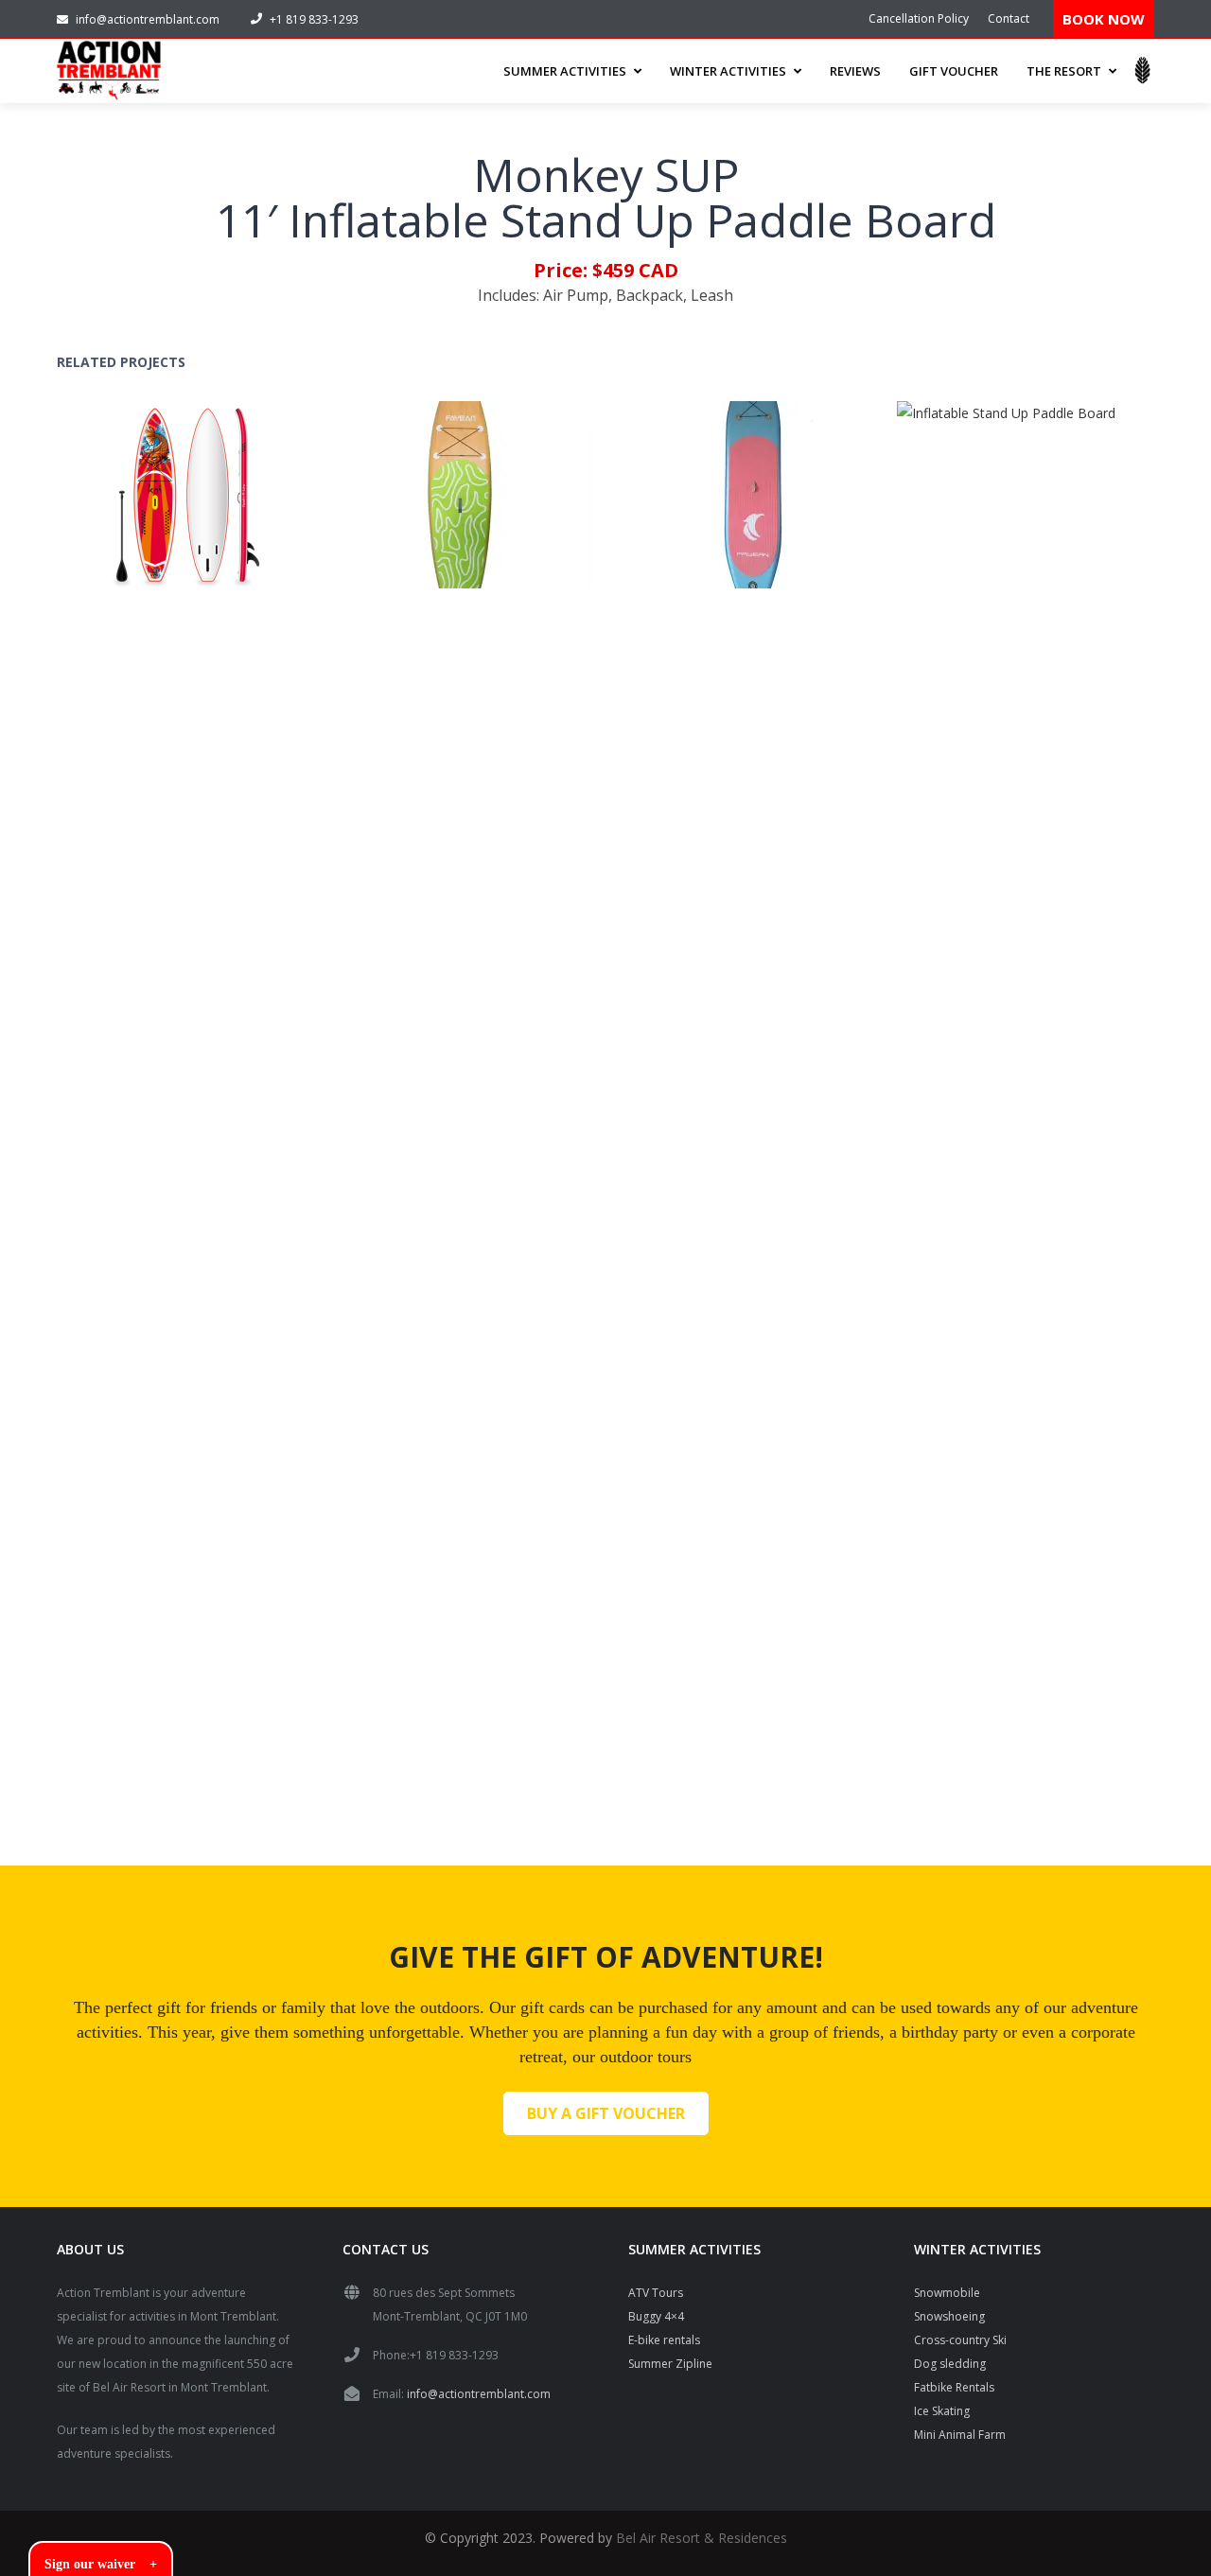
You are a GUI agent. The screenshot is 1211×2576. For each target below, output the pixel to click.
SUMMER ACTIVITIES (565, 71)
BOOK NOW (1104, 19)
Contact (1009, 18)
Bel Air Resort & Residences (702, 2538)
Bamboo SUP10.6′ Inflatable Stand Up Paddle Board (428, 481)
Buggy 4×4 (656, 2316)
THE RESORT (1064, 71)
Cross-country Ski (960, 2340)
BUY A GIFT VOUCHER (606, 2113)
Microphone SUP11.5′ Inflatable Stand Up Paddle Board (988, 1096)
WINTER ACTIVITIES (728, 71)
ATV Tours (656, 2293)
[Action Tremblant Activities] (109, 71)
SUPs (223, 519)
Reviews (855, 71)
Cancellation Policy (919, 18)
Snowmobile (947, 2293)
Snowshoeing (949, 2316)
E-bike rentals (664, 2340)
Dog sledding (950, 2364)
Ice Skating (942, 2411)
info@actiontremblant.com (148, 19)
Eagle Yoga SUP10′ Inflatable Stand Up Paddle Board (708, 481)
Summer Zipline (670, 2364)
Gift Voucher (954, 71)
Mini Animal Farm (960, 2435)
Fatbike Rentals (954, 2387)
